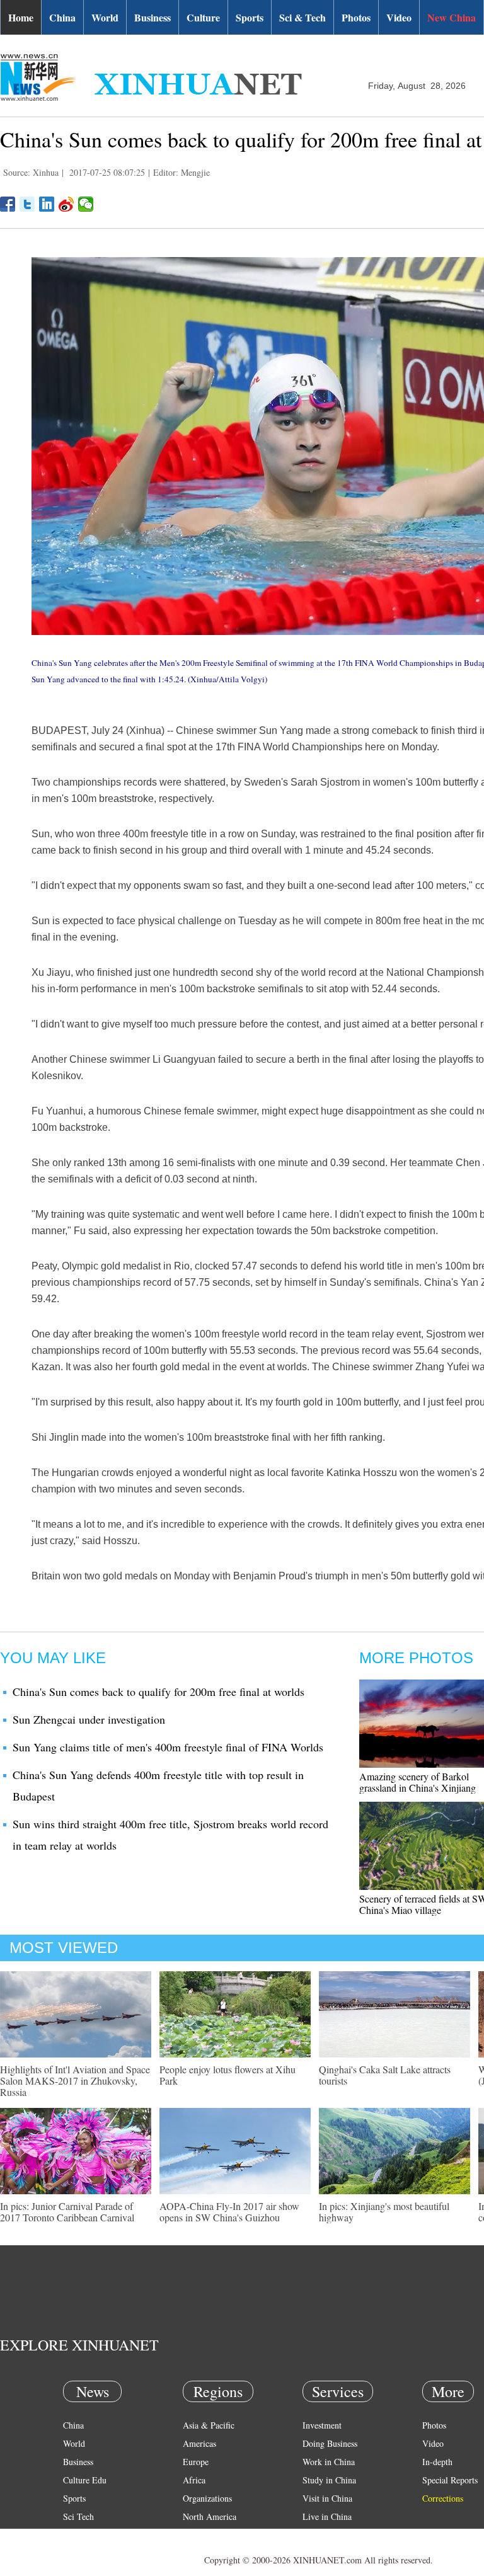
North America (210, 2516)
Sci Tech (78, 2516)
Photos (356, 17)
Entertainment (88, 2553)
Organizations (207, 2498)
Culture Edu (85, 2480)
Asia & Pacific (209, 2425)
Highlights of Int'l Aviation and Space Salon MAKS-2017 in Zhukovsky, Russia (75, 2081)
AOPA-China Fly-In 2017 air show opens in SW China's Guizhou (229, 2212)
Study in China (329, 2480)
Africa (194, 2480)
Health (75, 2535)
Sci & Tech (302, 17)
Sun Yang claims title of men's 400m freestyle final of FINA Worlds (168, 1747)
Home (21, 17)
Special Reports (450, 2480)
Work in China (329, 2462)
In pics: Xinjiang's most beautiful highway (384, 2212)
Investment (322, 2425)
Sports (250, 17)
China (62, 17)
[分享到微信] (86, 204)
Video (399, 17)
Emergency (323, 2535)
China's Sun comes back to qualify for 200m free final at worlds (158, 1692)
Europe (196, 2462)
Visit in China (327, 2498)
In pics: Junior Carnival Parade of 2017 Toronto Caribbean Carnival (67, 2212)
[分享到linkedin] (47, 204)
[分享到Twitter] (27, 204)
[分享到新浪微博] (66, 204)
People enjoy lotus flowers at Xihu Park (228, 2075)
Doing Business (330, 2443)
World (105, 17)
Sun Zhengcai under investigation (89, 1719)
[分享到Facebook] (8, 204)
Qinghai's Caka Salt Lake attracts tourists (385, 2075)
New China (452, 17)
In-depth (437, 2462)
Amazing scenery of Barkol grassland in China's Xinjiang (418, 1782)
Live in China (327, 2516)
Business (153, 17)
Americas (199, 2443)
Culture (203, 17)
